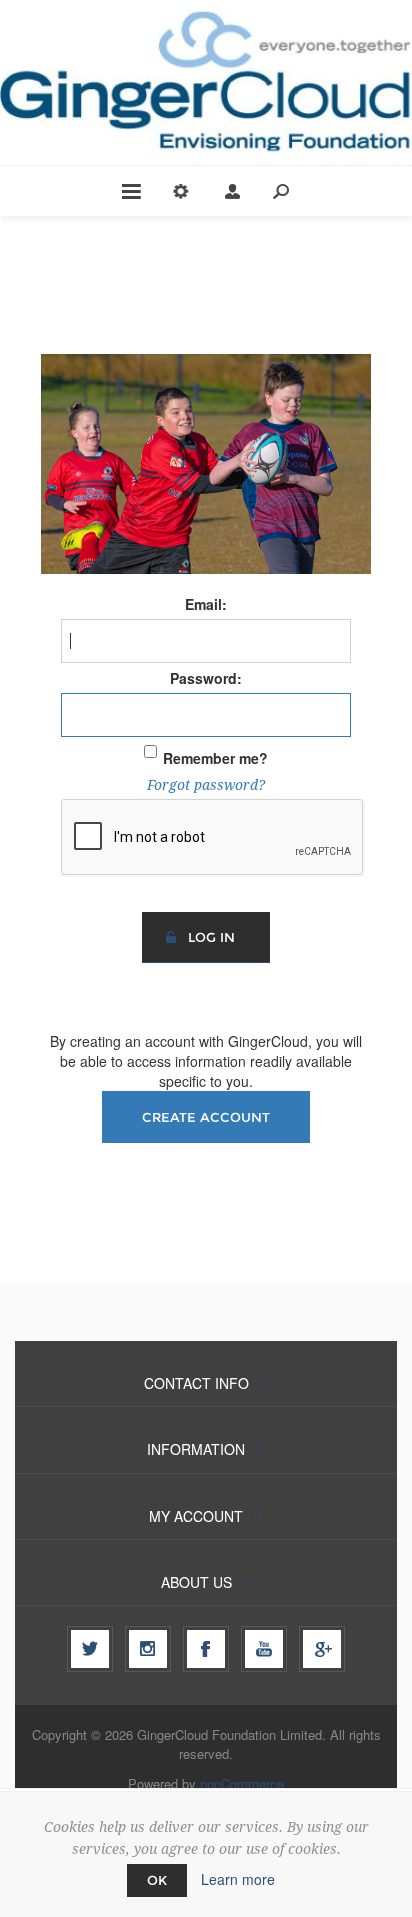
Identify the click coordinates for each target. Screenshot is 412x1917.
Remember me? (215, 758)
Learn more (238, 1879)
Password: (206, 678)
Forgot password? (206, 785)
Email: (206, 604)
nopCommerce (242, 1783)
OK (157, 1880)
